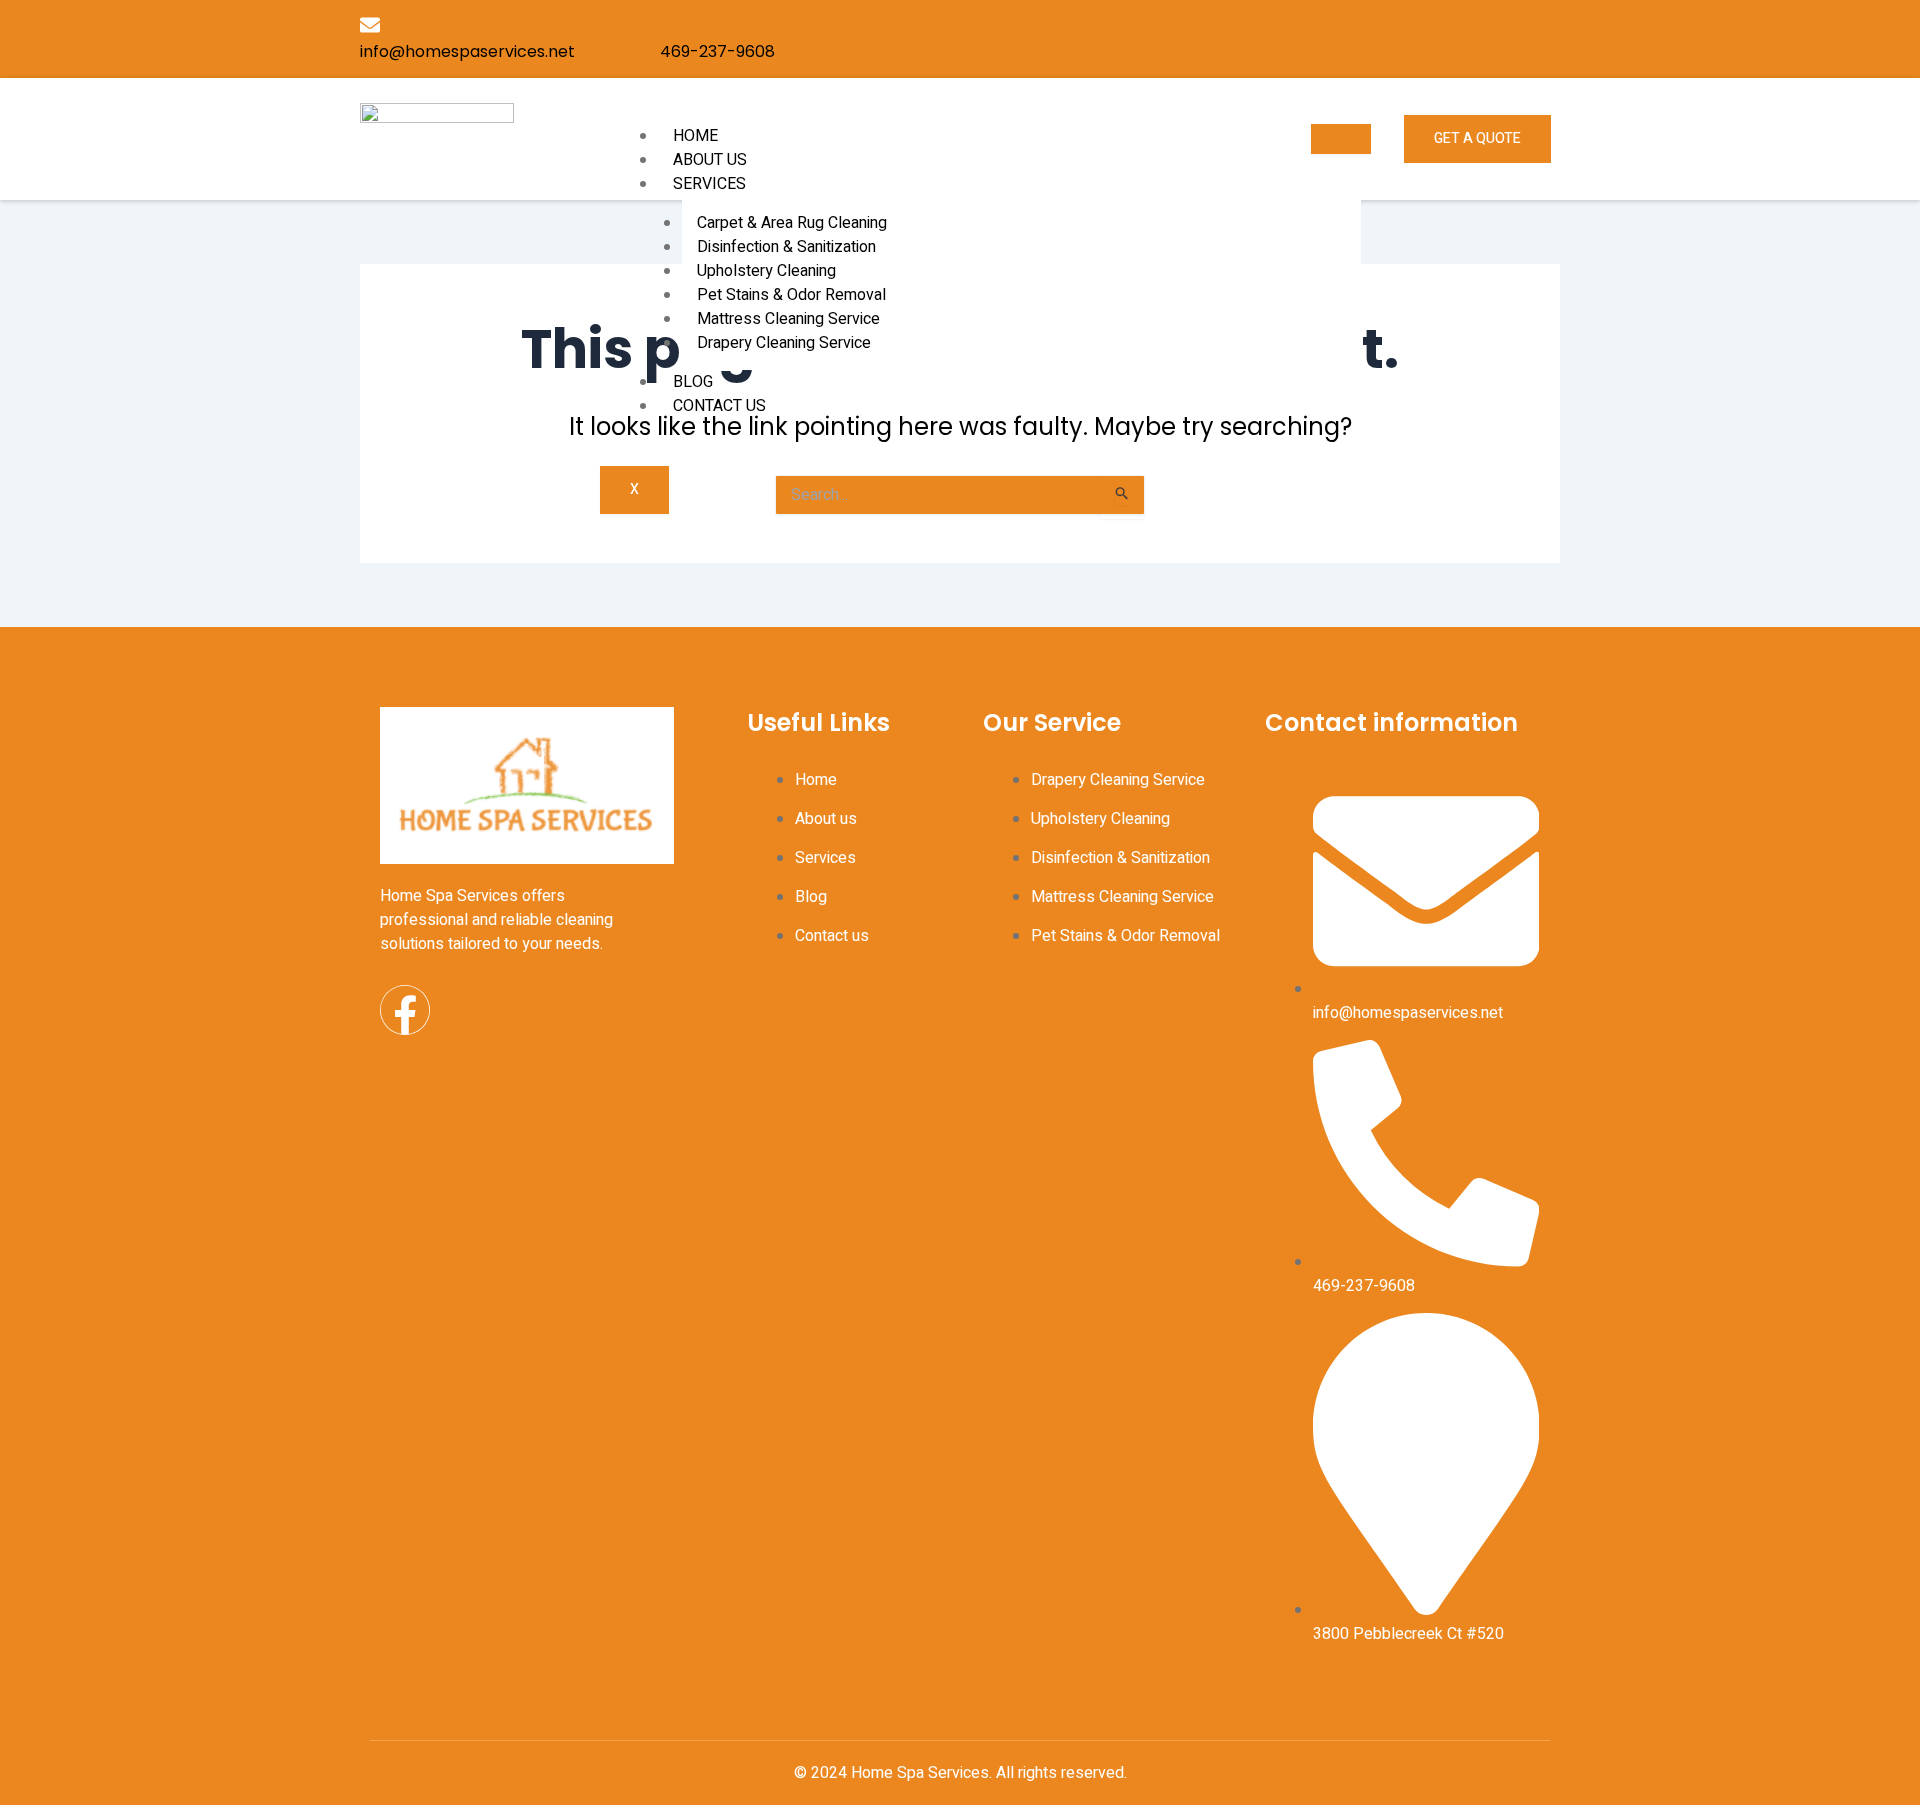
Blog (693, 382)
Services (709, 184)
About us (710, 160)
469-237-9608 (717, 51)
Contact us (719, 406)
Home (695, 136)
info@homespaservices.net (467, 51)
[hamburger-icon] (1341, 139)
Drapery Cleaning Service (784, 343)
